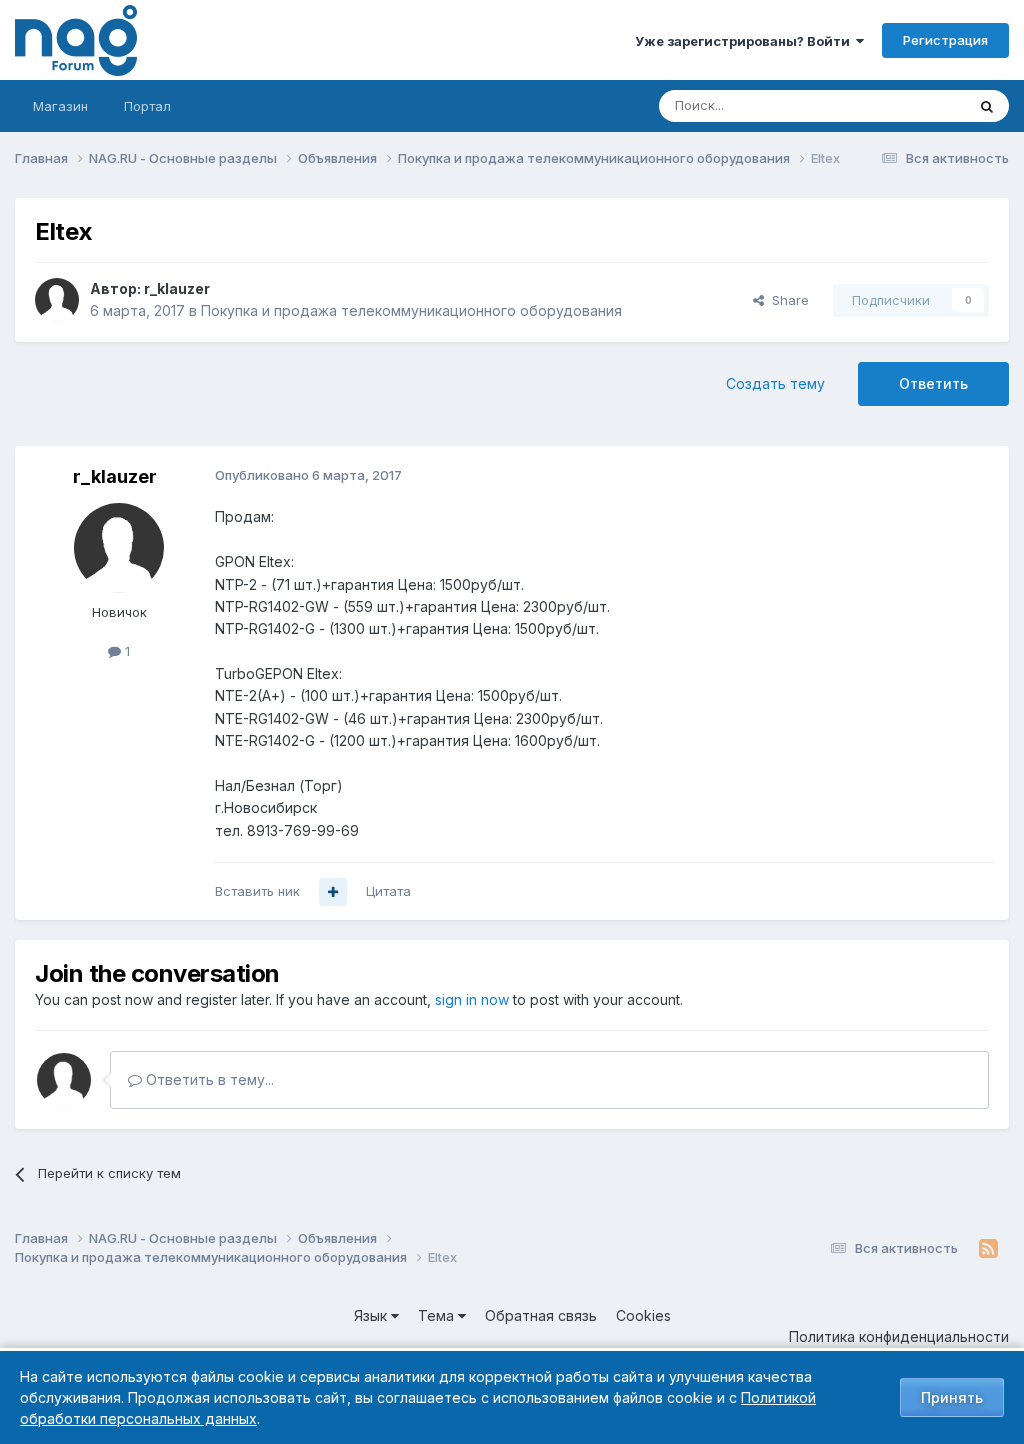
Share (786, 300)
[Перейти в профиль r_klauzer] (57, 300)
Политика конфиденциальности (899, 1336)
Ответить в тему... (208, 1079)
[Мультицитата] (333, 892)
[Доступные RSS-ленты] (988, 1249)
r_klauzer (177, 288)
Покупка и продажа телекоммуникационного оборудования (411, 310)
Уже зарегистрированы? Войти (745, 41)
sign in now (472, 999)
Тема (438, 1315)
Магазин (60, 106)
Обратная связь (541, 1315)
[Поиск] (987, 106)
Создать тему (775, 383)
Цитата (388, 891)
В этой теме (902, 105)
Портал (147, 106)
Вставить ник (257, 891)
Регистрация (945, 40)
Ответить (933, 383)
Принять (952, 1397)
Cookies (643, 1315)
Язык (372, 1315)
